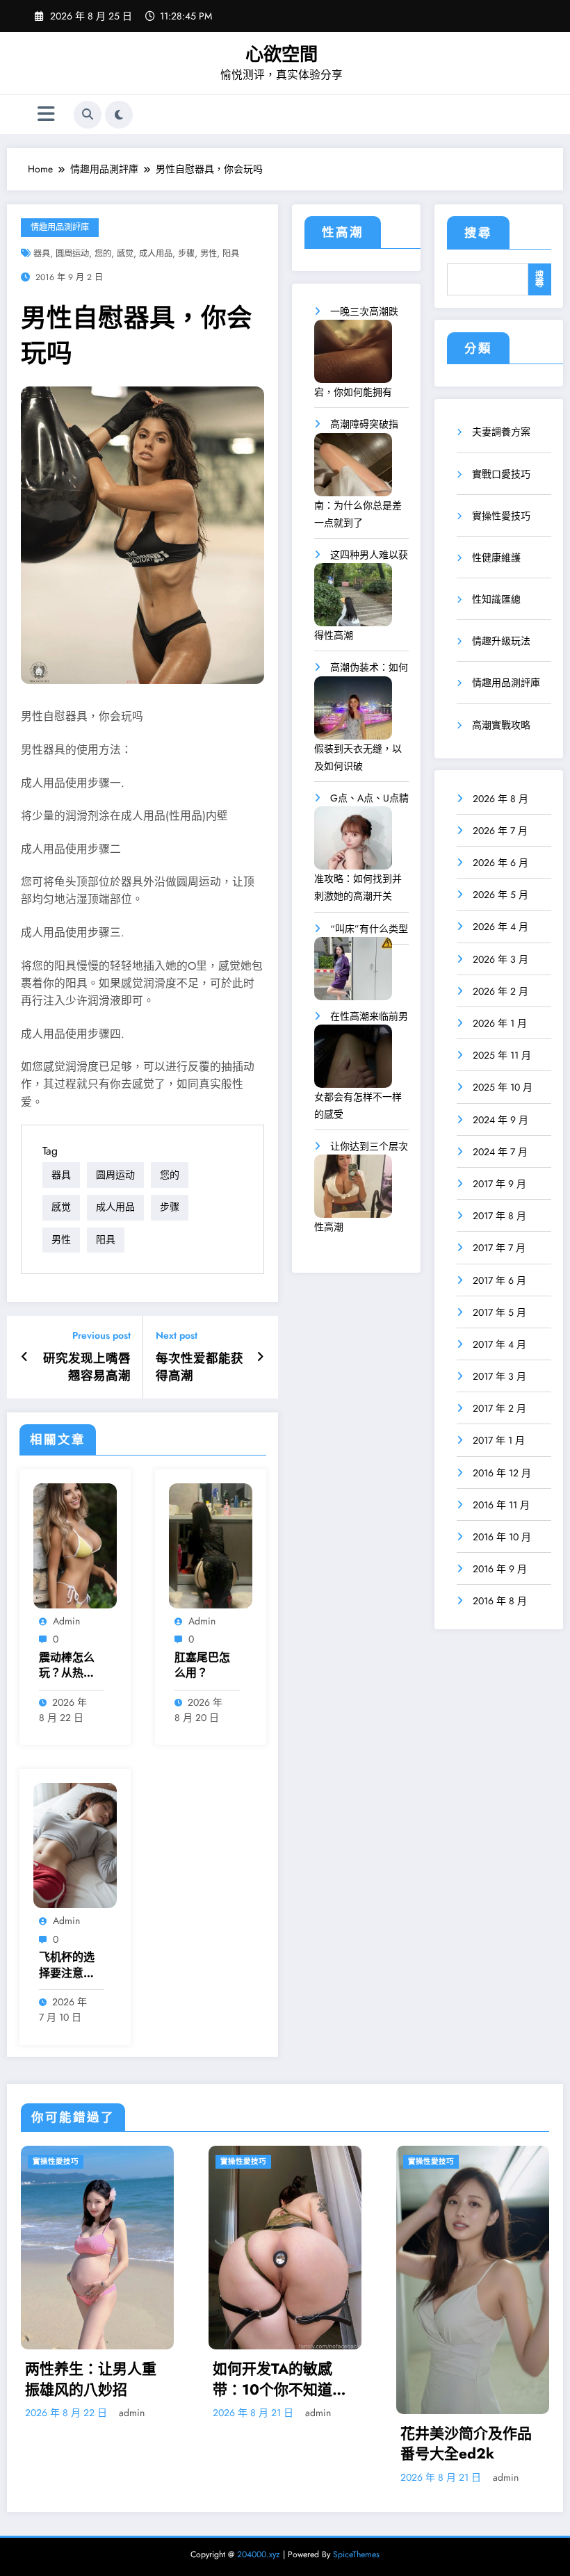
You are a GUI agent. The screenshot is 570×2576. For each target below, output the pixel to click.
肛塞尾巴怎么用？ (202, 1665)
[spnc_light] (119, 115)
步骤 (186, 254)
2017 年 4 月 (499, 1344)
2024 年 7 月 (500, 1152)
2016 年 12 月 (502, 1473)
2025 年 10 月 (503, 1087)
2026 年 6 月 (500, 863)
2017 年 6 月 (499, 1280)
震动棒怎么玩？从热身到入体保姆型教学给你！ (67, 1666)
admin (66, 1621)
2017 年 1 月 (499, 1440)
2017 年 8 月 (499, 1216)
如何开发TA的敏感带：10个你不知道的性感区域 (92, 2380)
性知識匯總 (496, 599)
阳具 (231, 254)
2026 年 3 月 (500, 959)
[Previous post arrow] (25, 1357)
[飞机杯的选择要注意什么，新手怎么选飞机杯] (75, 1845)
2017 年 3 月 (499, 1376)
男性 (209, 254)
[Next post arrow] (260, 1357)
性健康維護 (496, 557)
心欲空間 (282, 54)
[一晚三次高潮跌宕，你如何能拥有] (353, 356)
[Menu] (46, 114)
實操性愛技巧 (501, 516)
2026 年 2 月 (500, 991)
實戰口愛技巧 (501, 474)
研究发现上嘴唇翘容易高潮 (87, 1367)
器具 (42, 254)
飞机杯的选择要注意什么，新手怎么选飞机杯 (67, 1965)
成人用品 (156, 254)
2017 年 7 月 (499, 1248)
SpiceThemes (356, 2554)
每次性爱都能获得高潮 (199, 1367)
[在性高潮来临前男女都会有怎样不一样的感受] (353, 1061)
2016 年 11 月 (501, 1505)
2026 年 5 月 (500, 895)
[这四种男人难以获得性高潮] (353, 600)
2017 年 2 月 (499, 1408)
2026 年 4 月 (500, 927)
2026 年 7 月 (500, 831)
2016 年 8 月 (500, 1601)
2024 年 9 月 (500, 1120)
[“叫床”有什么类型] (353, 973)
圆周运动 (72, 254)
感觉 (125, 254)
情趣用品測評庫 (60, 227)
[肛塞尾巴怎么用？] (211, 1544)
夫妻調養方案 (501, 432)
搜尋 (478, 233)
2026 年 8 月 (500, 799)
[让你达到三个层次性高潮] (353, 1191)
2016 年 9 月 (500, 1569)
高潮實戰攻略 (501, 725)
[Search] (88, 115)
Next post (177, 1336)
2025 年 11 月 (502, 1055)
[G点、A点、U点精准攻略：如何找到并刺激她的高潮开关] (353, 843)
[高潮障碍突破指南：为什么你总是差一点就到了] (353, 470)
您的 (103, 254)
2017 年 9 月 (499, 1184)
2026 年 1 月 (500, 1023)
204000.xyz (259, 2554)
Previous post (101, 1336)
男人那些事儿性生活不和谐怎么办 (466, 2339)
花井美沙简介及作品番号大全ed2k (278, 2444)
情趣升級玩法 (501, 641)
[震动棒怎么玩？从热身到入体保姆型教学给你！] (75, 1544)
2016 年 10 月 (502, 1537)
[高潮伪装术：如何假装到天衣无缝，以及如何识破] (353, 713)
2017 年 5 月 (499, 1312)
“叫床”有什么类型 (369, 929)
